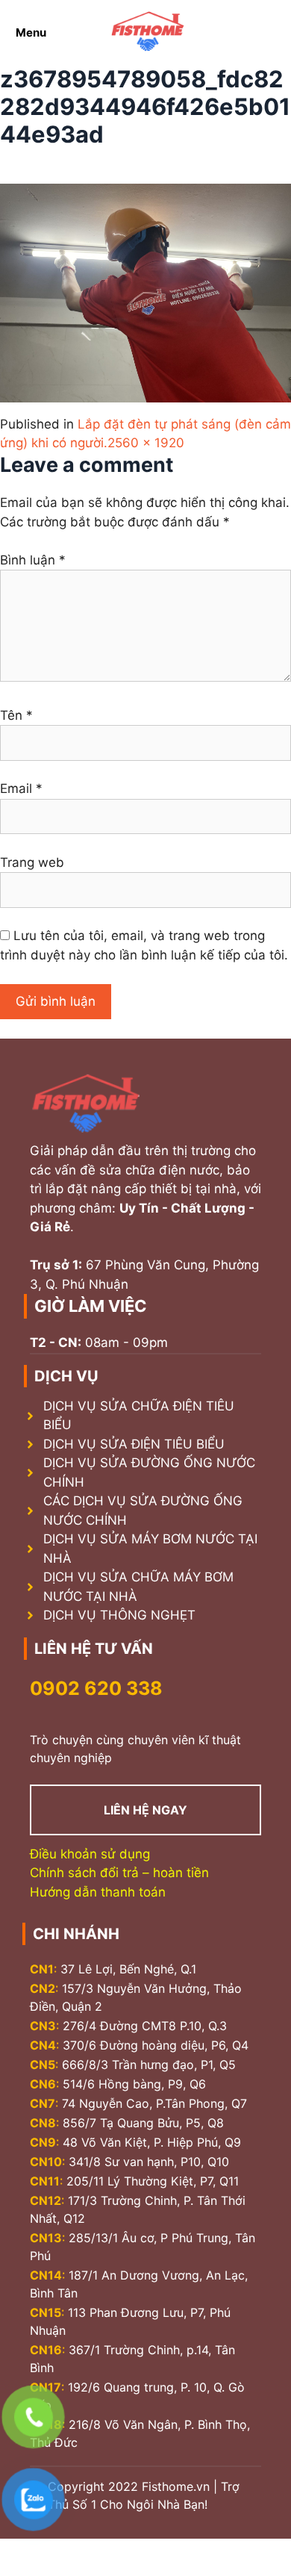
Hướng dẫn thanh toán (98, 1892)
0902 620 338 (96, 1688)
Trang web (32, 862)
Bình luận (33, 560)
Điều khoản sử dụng (90, 1854)
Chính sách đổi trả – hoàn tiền (119, 1873)
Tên (16, 715)
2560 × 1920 (146, 443)
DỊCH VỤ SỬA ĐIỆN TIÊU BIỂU (134, 1444)
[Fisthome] (148, 32)
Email (21, 788)
